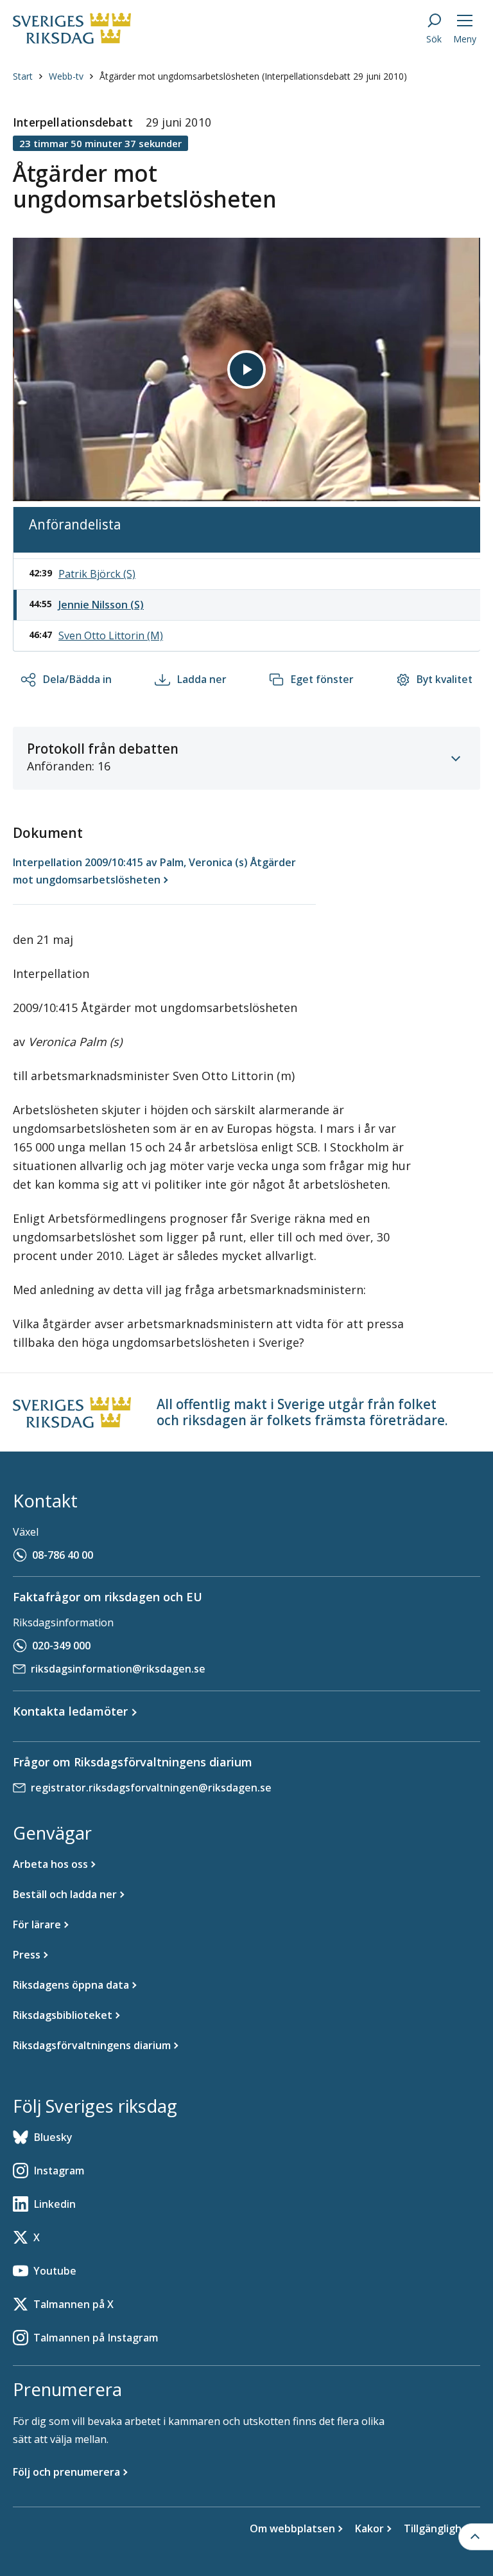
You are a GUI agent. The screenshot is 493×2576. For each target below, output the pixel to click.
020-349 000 (61, 1646)
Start (23, 76)
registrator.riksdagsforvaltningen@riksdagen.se (151, 1788)
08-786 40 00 (63, 1555)
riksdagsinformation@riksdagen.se (118, 1669)
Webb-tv (66, 76)
